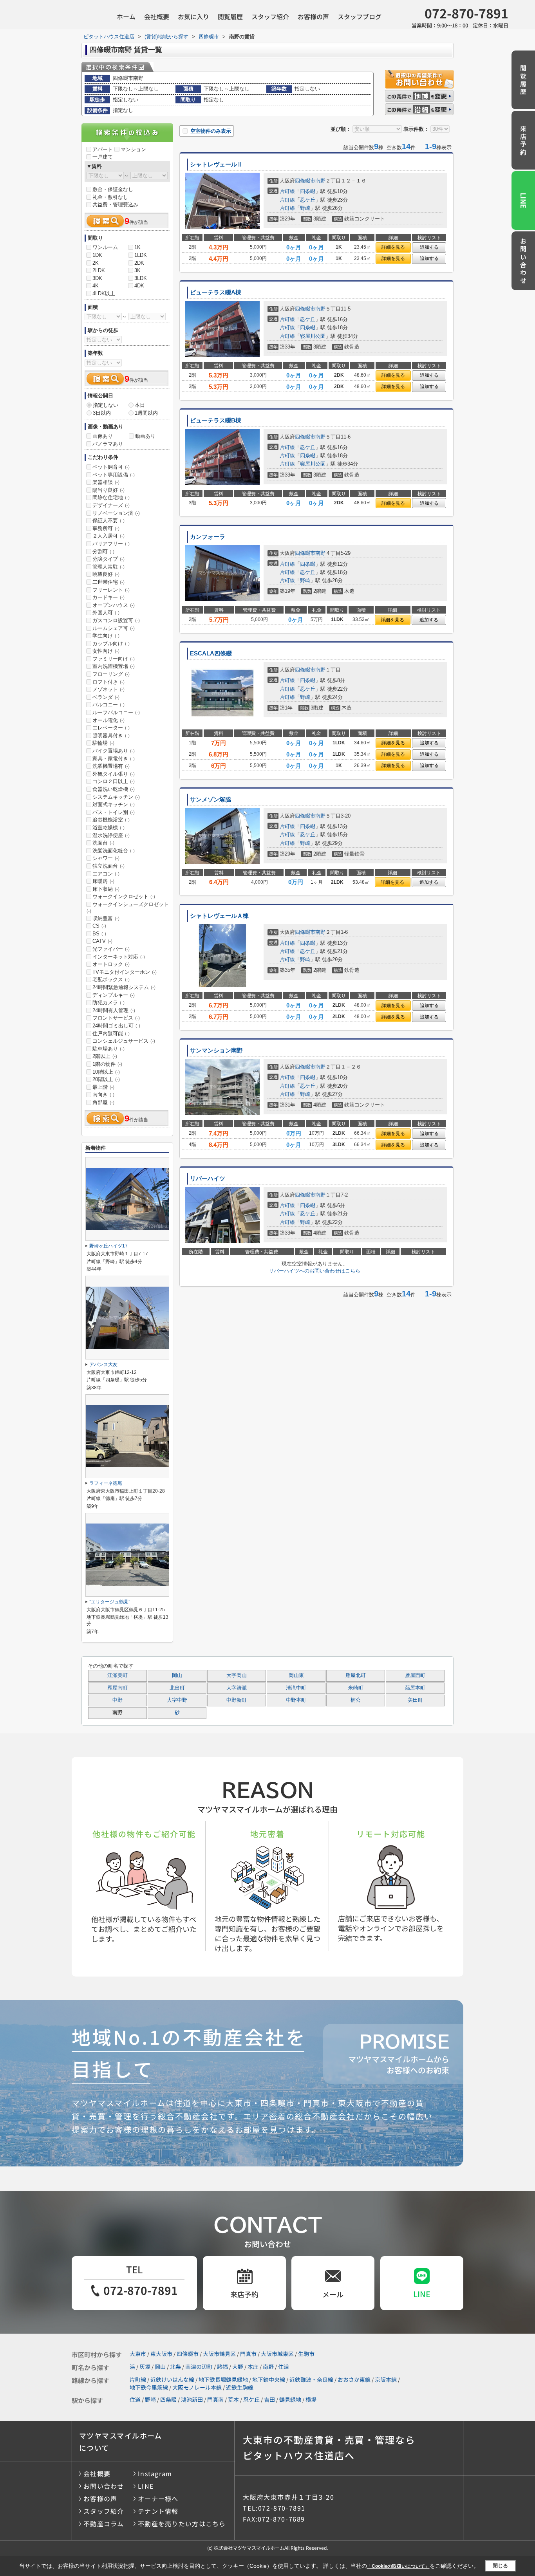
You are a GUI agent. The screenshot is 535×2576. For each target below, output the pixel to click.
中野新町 (237, 1700)
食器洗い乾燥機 (114, 789)
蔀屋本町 (415, 1688)
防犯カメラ (108, 1003)
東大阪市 (161, 2354)
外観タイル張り (114, 774)
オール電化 (108, 720)
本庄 (253, 2367)
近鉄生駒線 (240, 2387)
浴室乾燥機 (108, 828)
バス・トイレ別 (114, 812)
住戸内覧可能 (111, 1033)
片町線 (287, 191)
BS (99, 934)
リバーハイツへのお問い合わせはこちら (314, 1271)
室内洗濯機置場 (114, 666)
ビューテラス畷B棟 (216, 421)
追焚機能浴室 (111, 820)
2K (96, 263)
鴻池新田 (192, 2399)
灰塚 (145, 2367)
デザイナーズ (111, 505)
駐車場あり (108, 1049)
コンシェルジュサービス (124, 1041)
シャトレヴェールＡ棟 (219, 916)
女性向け (106, 651)
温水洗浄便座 (111, 835)
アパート (103, 149)
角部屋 (103, 1102)
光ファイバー (111, 949)
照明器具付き (111, 736)
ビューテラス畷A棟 (216, 292)
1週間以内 (146, 413)
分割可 (103, 551)
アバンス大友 (103, 1365)
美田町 (415, 1700)
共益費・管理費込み (115, 205)
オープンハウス (114, 605)
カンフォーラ (208, 537)
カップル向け (111, 644)
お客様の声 (313, 16)
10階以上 (106, 1072)
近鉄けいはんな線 (172, 2379)
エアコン (106, 874)
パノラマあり (108, 444)
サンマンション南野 (216, 1051)
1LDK (141, 255)
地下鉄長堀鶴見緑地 (223, 2379)
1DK (97, 255)
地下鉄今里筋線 (149, 2387)
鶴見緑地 (290, 2399)
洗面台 (103, 843)
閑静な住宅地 (111, 497)
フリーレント (111, 590)
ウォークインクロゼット (124, 896)
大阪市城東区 (277, 2354)
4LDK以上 (104, 293)
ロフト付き (108, 682)
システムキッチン (116, 797)
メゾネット (108, 689)
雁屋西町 (415, 1675)
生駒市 (306, 2354)
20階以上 (106, 1079)
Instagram (155, 2473)
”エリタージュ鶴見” (110, 1602)
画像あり (103, 436)
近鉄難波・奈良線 (311, 2379)
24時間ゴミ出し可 (116, 1026)
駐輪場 (103, 743)
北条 (175, 2367)
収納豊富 (106, 918)
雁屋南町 (117, 1688)
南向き (103, 1095)
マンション (133, 149)
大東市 (138, 2354)
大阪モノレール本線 (197, 2387)
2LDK (99, 270)
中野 (117, 1700)
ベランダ (106, 697)
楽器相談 (106, 482)
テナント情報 (158, 2511)
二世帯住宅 (108, 582)
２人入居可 (108, 536)
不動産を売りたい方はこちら (182, 2524)
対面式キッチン (114, 804)
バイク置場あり (114, 751)
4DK (139, 286)
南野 (320, 181)
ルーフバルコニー (116, 712)
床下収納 (106, 889)
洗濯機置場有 (111, 766)
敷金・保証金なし (113, 189)
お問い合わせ (523, 262)
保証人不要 (108, 521)
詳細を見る (393, 247)
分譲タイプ (108, 559)
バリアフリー (111, 544)
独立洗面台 (108, 866)
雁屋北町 (356, 1675)
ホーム (126, 16)
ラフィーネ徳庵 (106, 1483)
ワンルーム (105, 247)
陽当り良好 (108, 490)
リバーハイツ (208, 1179)
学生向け (106, 636)
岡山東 (296, 1675)
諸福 (222, 2367)
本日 (140, 405)
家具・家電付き (114, 759)
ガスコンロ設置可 (116, 620)
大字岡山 (237, 1675)
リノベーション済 (116, 513)
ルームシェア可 (114, 628)
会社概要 (157, 16)
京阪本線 (386, 2379)
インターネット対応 (119, 957)
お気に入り (193, 16)
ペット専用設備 (114, 475)
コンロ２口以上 (114, 781)
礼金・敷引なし (110, 197)
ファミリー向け (114, 659)
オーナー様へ (158, 2498)
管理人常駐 (108, 567)
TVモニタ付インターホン (125, 972)
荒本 (233, 2399)
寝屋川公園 (313, 336)
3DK (97, 278)
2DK (139, 263)
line (422, 2294)
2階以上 (105, 1056)
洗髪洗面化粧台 (114, 851)
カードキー (108, 597)
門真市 (248, 2354)
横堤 (311, 2399)
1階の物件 (107, 1064)
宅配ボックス (111, 979)
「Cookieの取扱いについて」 (398, 2566)
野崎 (305, 208)
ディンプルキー (114, 995)
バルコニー (108, 705)
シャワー (106, 858)
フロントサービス (116, 1018)
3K (137, 270)
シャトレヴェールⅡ (216, 164)
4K (96, 286)
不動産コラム (104, 2524)
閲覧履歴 (230, 16)
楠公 (356, 1700)
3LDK (141, 278)
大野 (238, 2367)
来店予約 (523, 141)
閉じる (500, 2566)
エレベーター (111, 728)
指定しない (106, 405)
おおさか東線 (354, 2379)
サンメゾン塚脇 (211, 800)
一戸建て (103, 157)
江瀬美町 (117, 1675)
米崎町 (356, 1688)
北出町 (177, 1688)
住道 (284, 2367)
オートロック (111, 964)
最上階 (103, 1087)
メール (333, 2294)
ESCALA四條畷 (211, 653)
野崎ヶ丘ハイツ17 (108, 1246)
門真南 (215, 2399)
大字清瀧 (237, 1688)
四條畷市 (305, 181)
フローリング (111, 674)
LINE (524, 200)
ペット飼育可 (111, 467)
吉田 (269, 2399)
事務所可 (106, 528)
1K (137, 247)
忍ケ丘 (308, 200)
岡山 (177, 1675)
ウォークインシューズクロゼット (128, 908)
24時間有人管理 (114, 1010)
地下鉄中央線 (269, 2379)
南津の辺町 (199, 2367)
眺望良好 (106, 574)
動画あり (145, 436)
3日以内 (102, 413)
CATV (102, 941)
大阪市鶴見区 (219, 2354)
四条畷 (308, 191)
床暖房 (103, 881)
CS (99, 926)
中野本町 (296, 1700)
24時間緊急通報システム (124, 987)
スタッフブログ (360, 16)
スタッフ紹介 (270, 16)
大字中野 (177, 1700)
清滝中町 (296, 1688)
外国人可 (106, 613)
